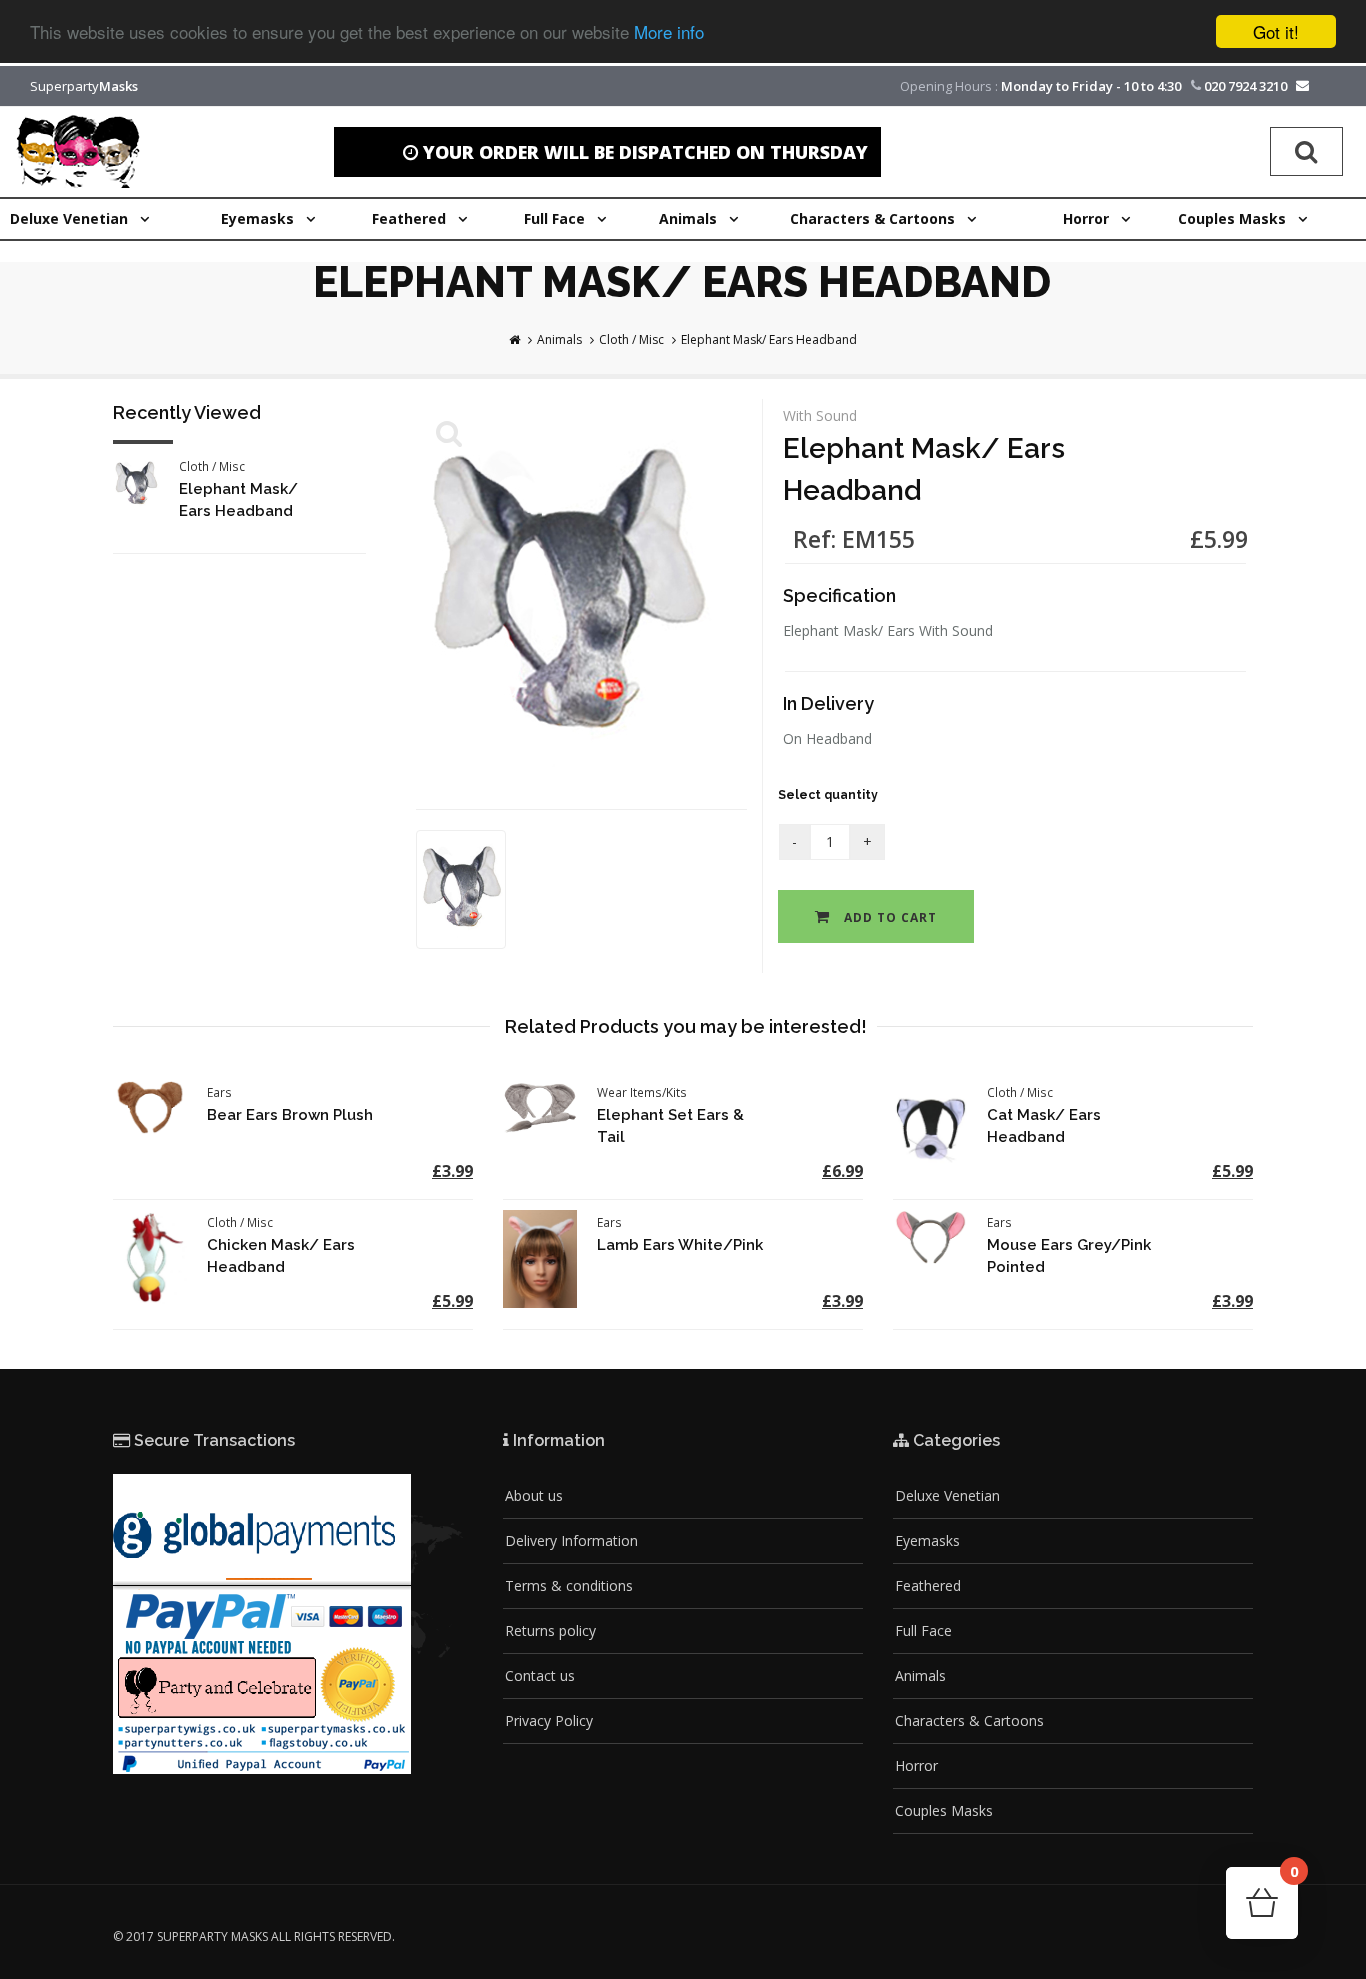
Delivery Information (571, 1540)
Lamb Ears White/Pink (680, 1245)
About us (534, 1495)
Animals (559, 339)
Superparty (84, 86)
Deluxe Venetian (947, 1495)
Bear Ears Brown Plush (290, 1115)
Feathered (928, 1585)
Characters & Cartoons (969, 1720)
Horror (916, 1765)
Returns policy (550, 1630)
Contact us (540, 1675)
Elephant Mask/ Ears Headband (769, 339)
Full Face (923, 1630)
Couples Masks (944, 1810)
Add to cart (888, 917)
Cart (1293, 1877)
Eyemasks (927, 1540)
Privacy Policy (549, 1720)
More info (669, 32)
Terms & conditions (569, 1585)
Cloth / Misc (631, 339)
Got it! (1276, 31)
